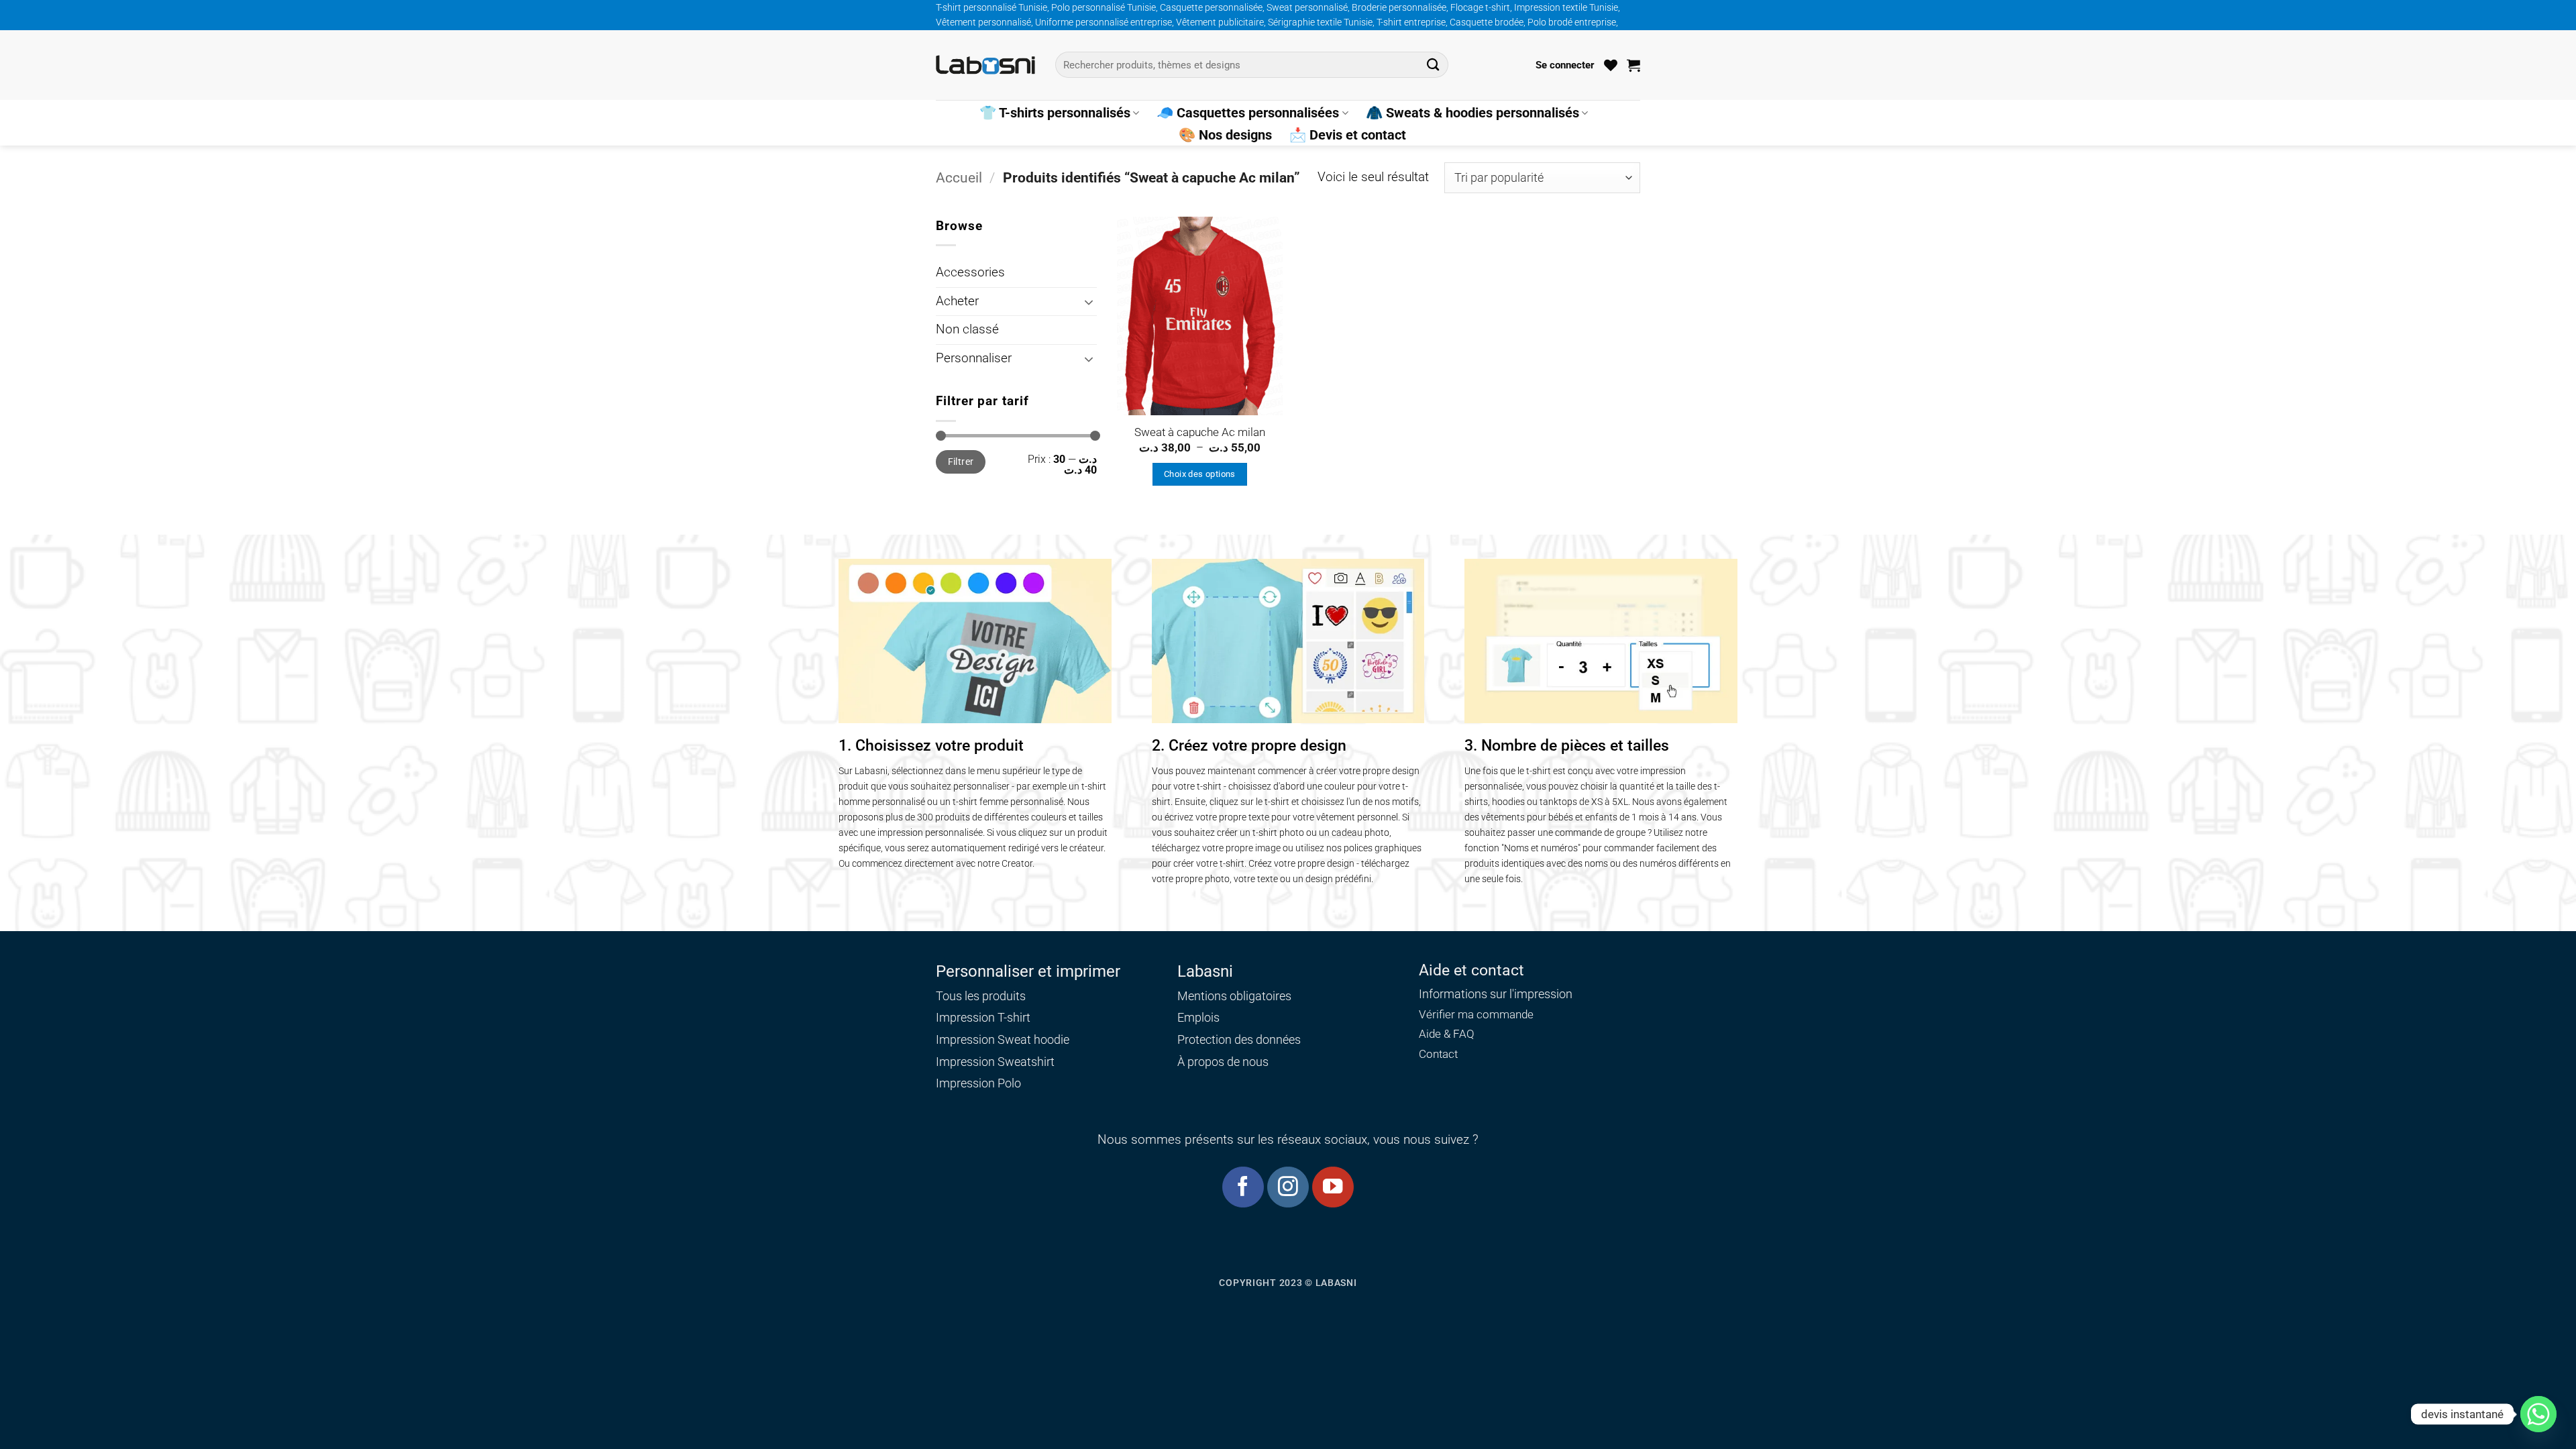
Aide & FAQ (1447, 1034)
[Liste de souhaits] (1611, 65)
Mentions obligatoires (1234, 996)
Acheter (957, 301)
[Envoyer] (1433, 65)
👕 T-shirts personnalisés (1055, 113)
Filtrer (961, 462)
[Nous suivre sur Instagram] (1288, 1187)
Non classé (967, 329)
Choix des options (1200, 474)
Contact (1438, 1054)
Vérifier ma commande (1476, 1015)
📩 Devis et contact (1348, 135)
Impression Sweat (983, 1039)
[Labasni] (985, 65)
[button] (1565, 65)
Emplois (1198, 1017)
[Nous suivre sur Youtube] (1333, 1187)
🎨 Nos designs (1225, 135)
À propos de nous (1223, 1062)
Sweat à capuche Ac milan (1200, 432)
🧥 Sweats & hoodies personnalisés (1472, 113)
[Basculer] (1089, 302)
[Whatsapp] (2538, 1414)
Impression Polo (978, 1083)
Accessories (970, 272)
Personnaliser (974, 358)
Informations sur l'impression (1496, 994)
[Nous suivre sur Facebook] (1243, 1187)
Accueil (959, 177)
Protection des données (1239, 1039)
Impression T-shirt (983, 1017)
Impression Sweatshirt (995, 1062)
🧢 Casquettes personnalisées (1248, 113)
